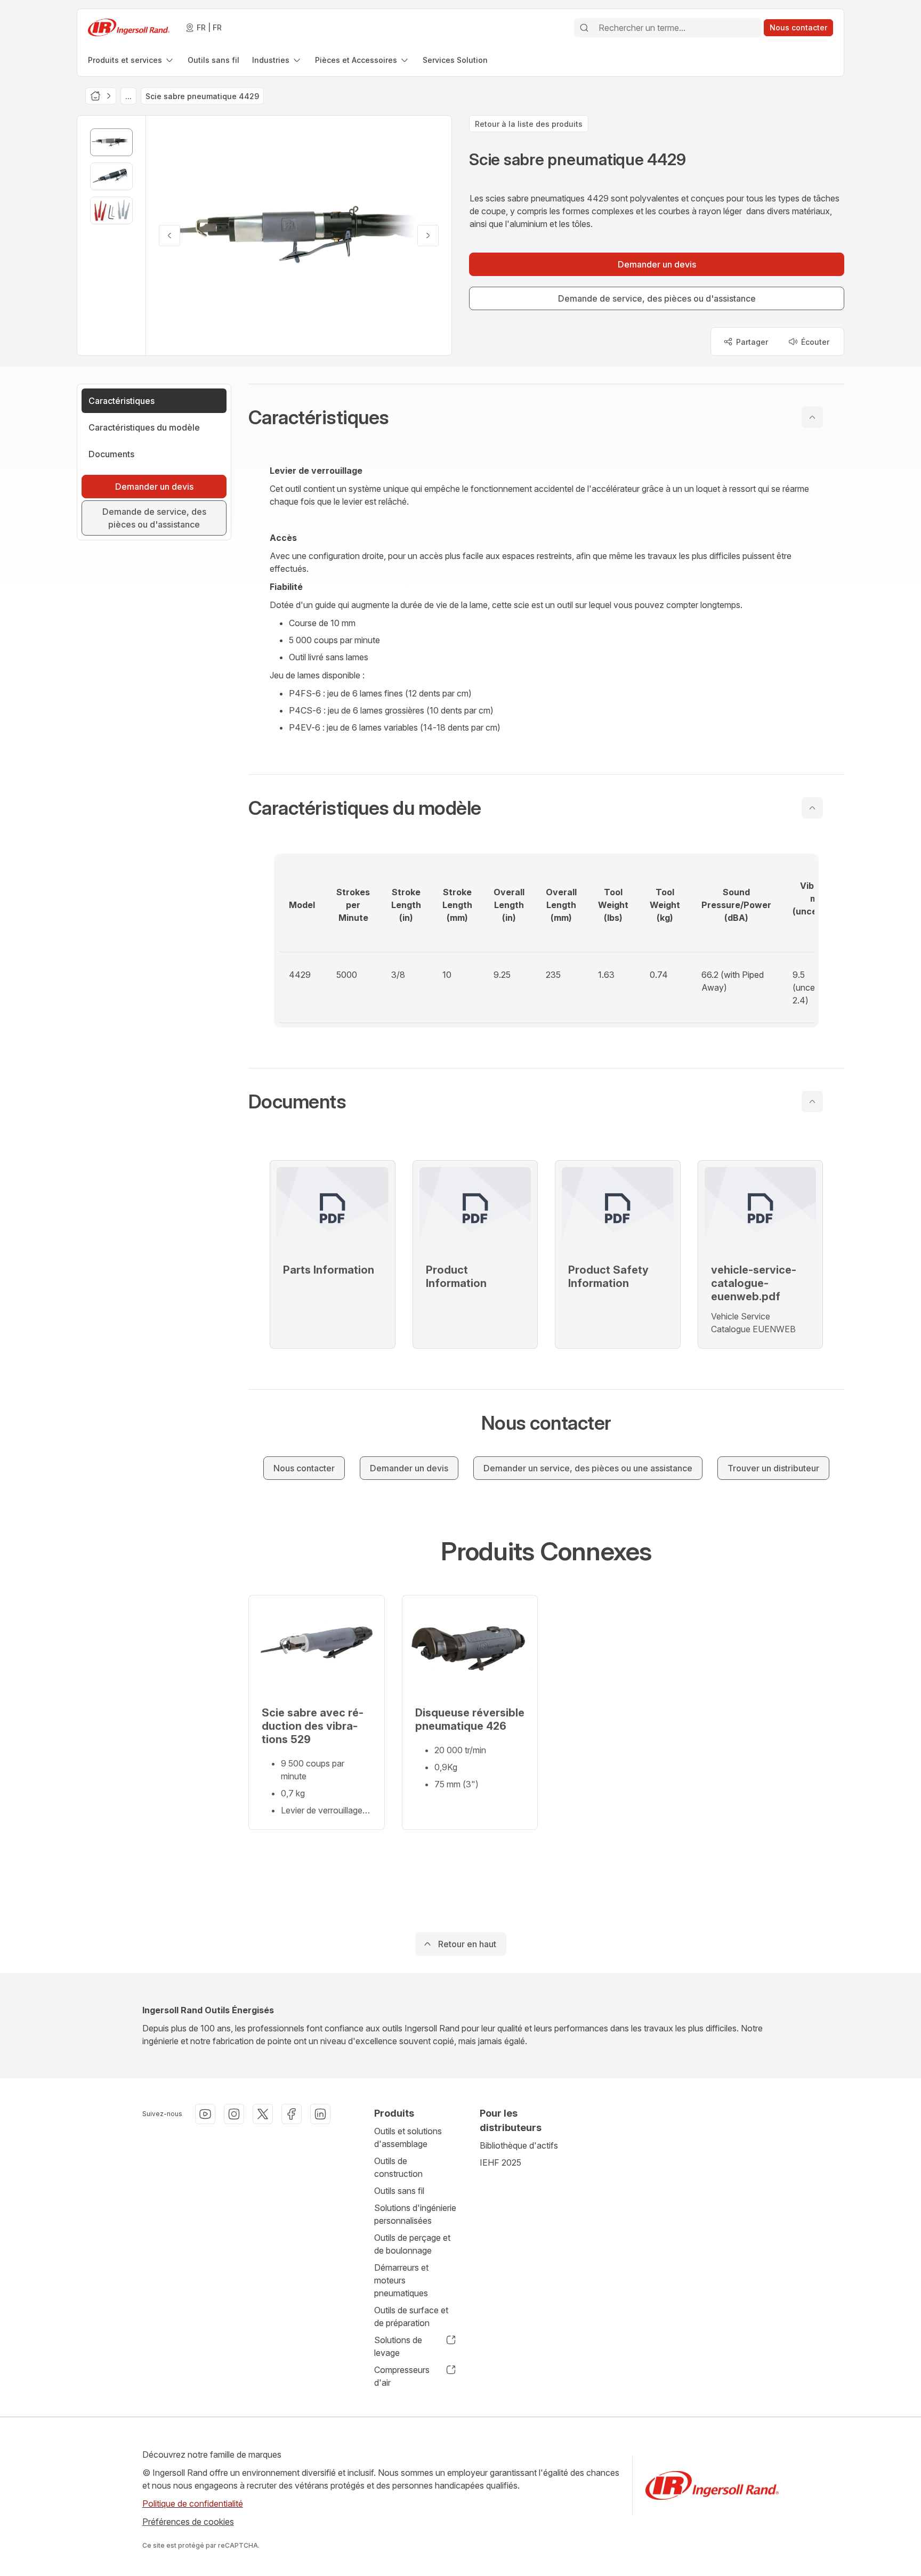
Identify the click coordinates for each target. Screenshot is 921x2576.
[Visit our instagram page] (234, 2114)
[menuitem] (131, 60)
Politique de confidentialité (193, 2504)
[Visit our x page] (263, 2114)
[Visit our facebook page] (292, 2114)
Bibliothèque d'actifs (519, 2145)
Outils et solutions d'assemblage (408, 2137)
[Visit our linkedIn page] (320, 2114)
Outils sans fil (399, 2191)
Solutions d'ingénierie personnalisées (415, 2214)
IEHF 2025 (500, 2162)
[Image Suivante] (428, 236)
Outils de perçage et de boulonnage (412, 2244)
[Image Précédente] (169, 236)
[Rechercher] (584, 28)
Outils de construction (398, 2167)
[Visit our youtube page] (205, 2114)
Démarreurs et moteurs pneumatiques (401, 2280)
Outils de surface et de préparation (411, 2316)
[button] (546, 417)
